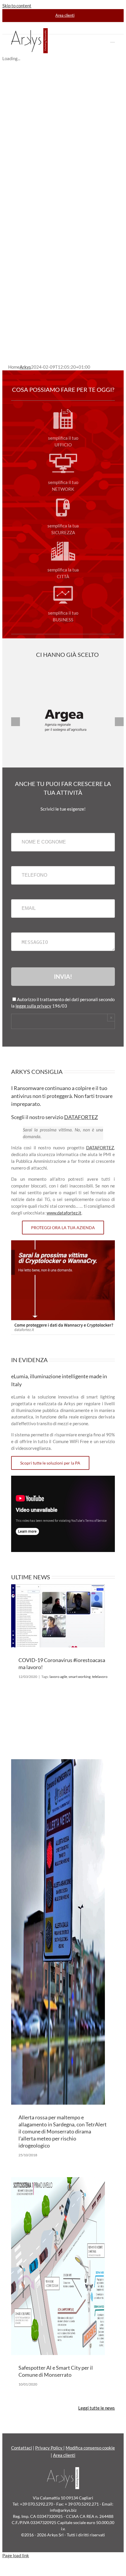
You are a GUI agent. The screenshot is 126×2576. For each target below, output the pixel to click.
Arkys (25, 367)
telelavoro (100, 1677)
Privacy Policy (49, 2448)
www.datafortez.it (64, 1213)
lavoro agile (58, 1677)
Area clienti (64, 2455)
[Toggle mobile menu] (113, 39)
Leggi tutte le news (97, 2408)
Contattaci (22, 2448)
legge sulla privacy (33, 1006)
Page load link (16, 2555)
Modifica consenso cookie (90, 2448)
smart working (80, 1677)
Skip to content (17, 6)
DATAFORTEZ (81, 1117)
